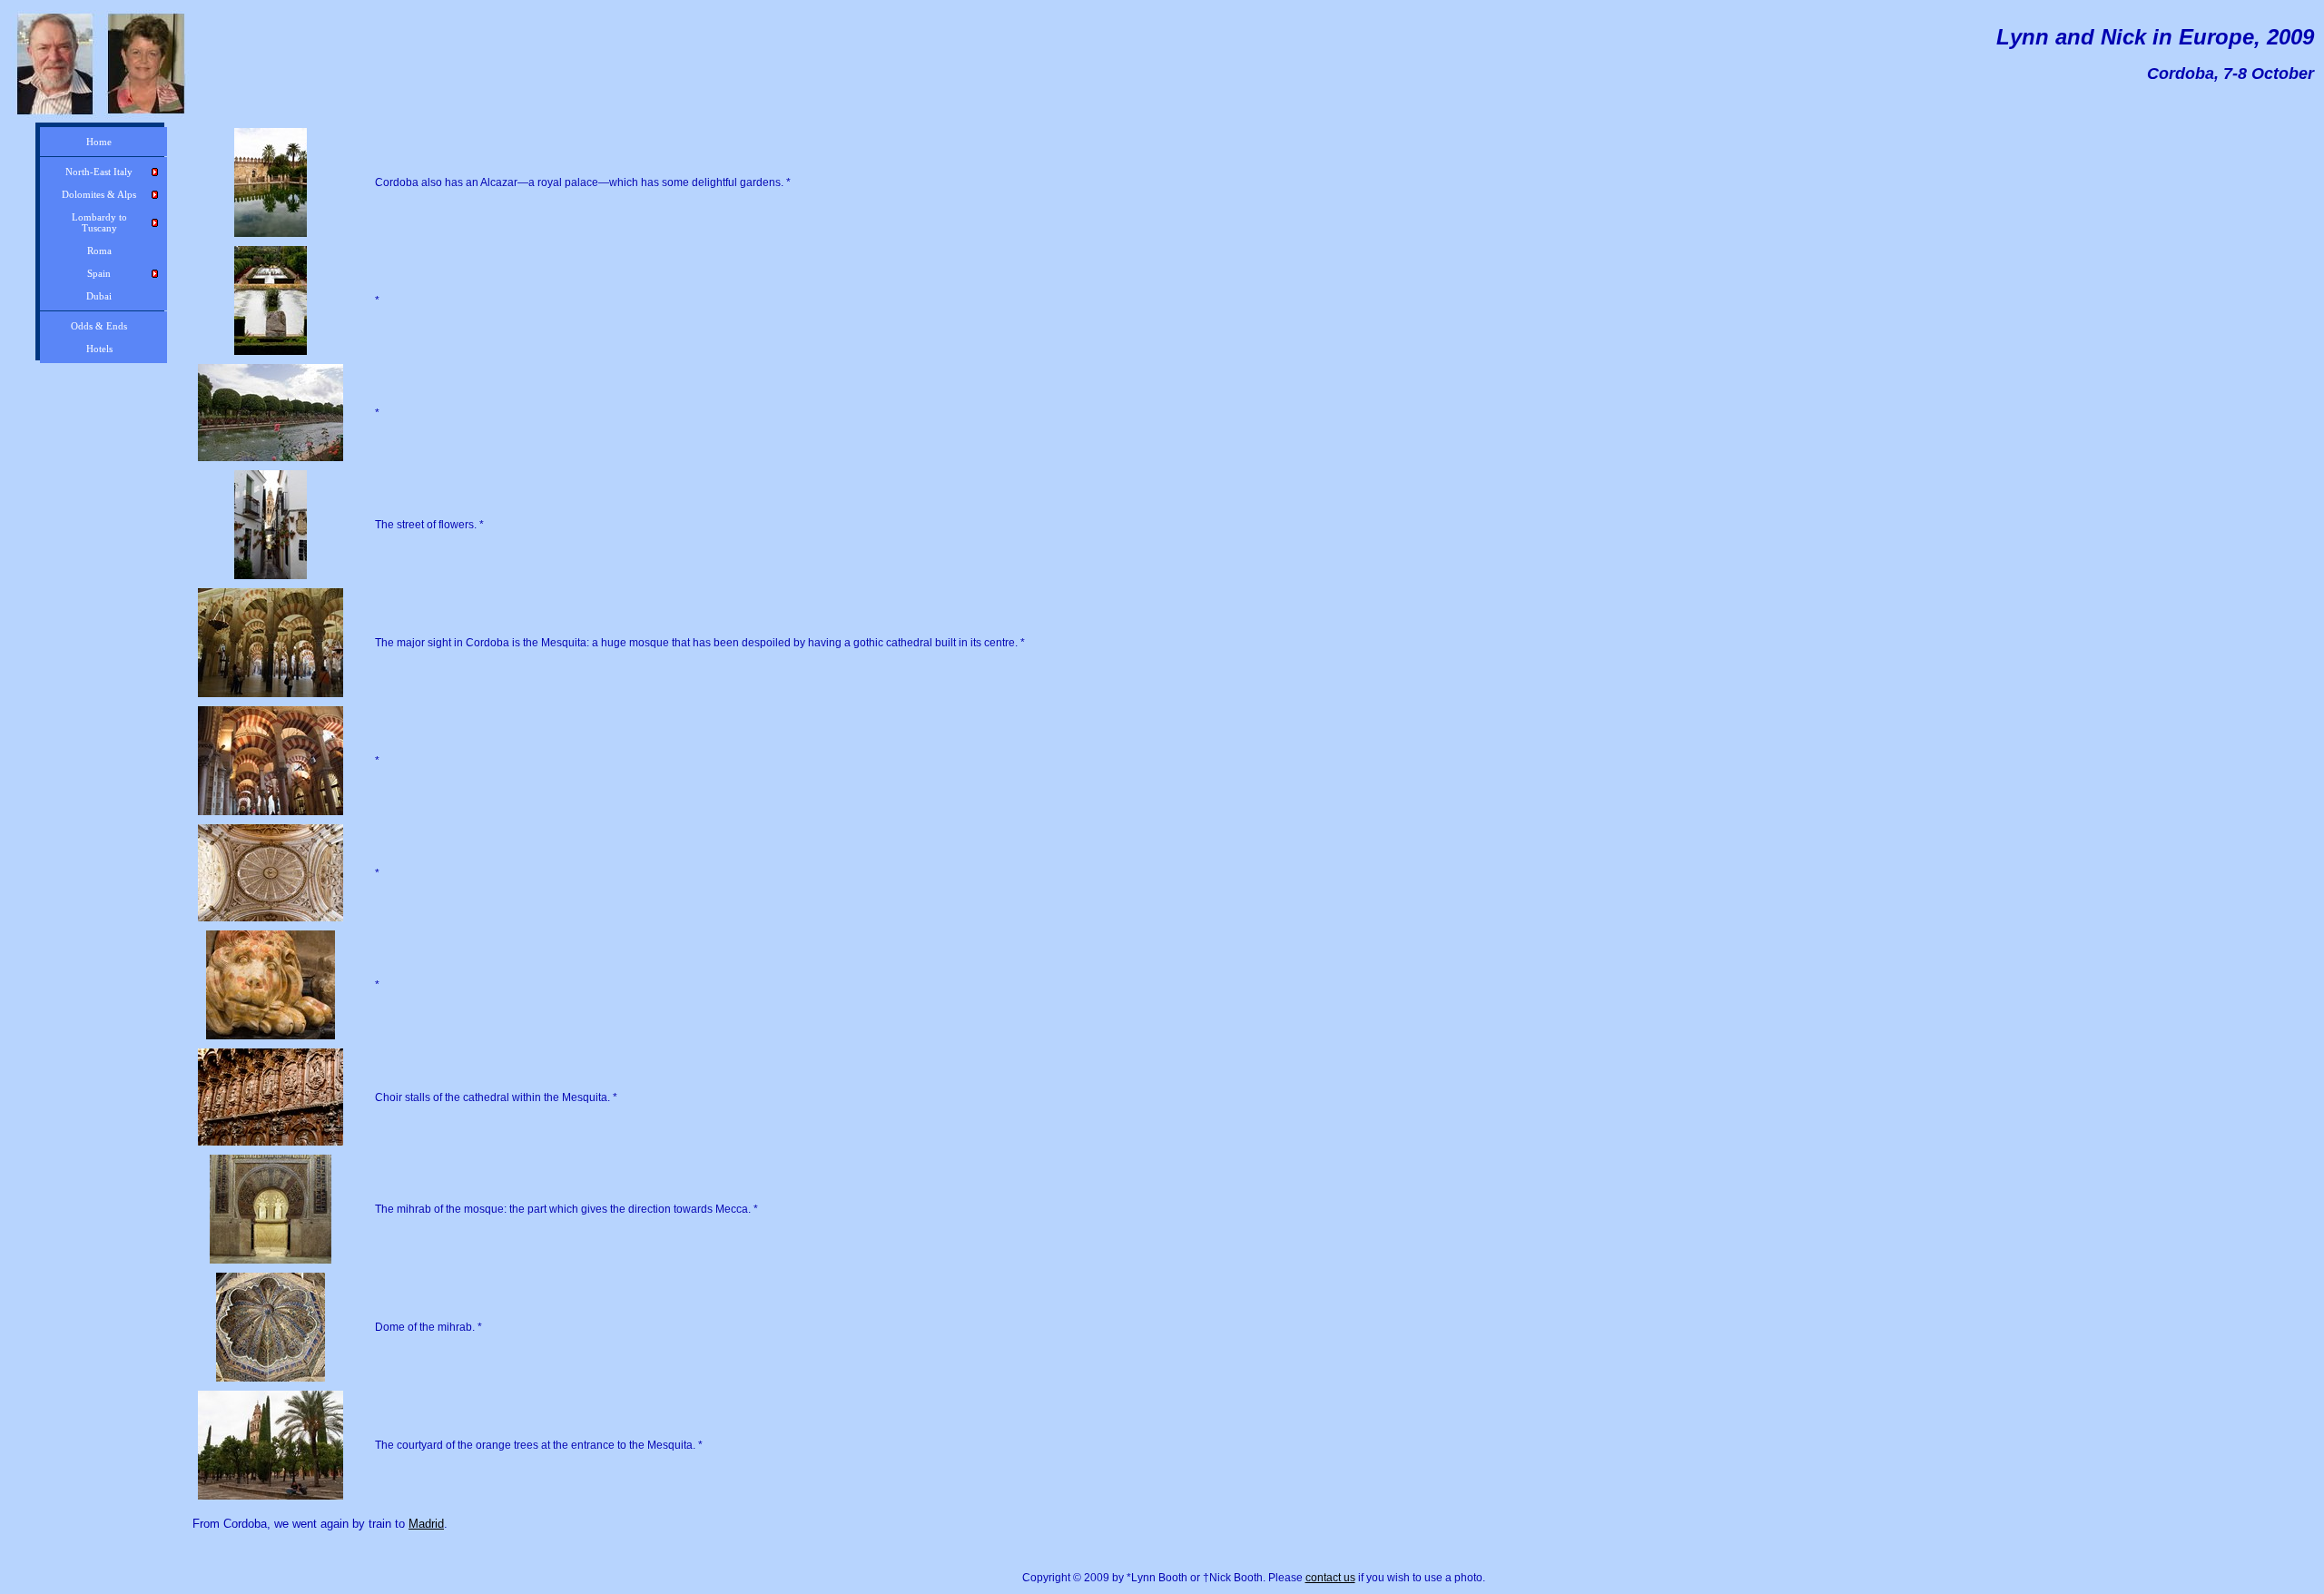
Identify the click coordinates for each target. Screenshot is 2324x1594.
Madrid (426, 1524)
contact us (1330, 1578)
